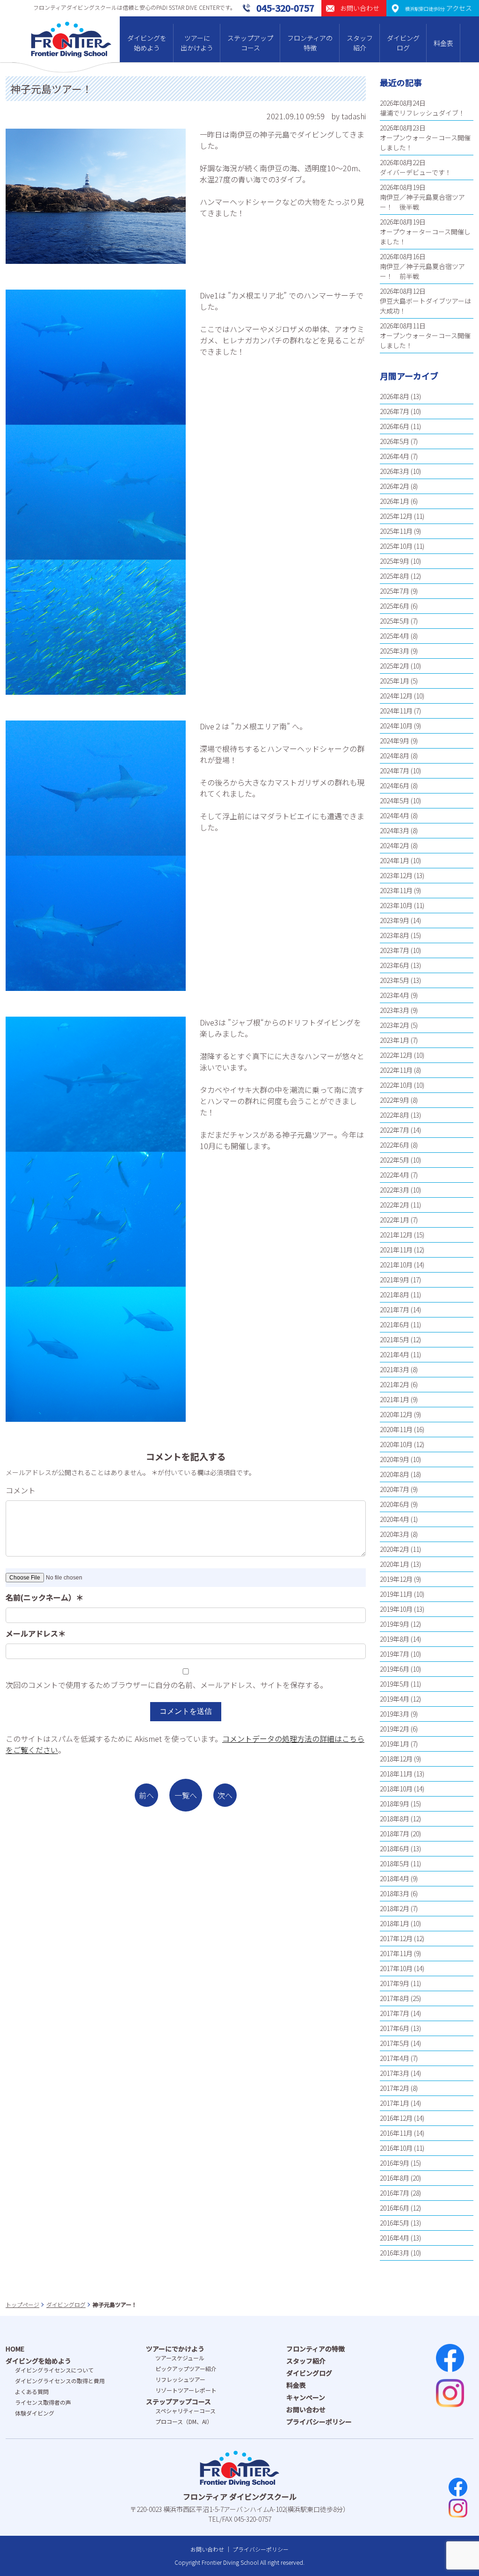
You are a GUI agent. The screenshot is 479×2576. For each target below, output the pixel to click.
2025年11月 (396, 531)
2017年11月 (396, 1953)
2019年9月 (395, 1624)
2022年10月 (396, 1085)
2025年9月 (395, 561)
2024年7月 (395, 771)
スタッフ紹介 (360, 43)
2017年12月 (396, 1938)
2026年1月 (395, 501)
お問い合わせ (306, 2409)
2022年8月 (395, 1115)
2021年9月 (395, 1280)
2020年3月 (395, 1534)
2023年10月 (396, 905)
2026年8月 (395, 396)
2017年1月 (395, 2103)
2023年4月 (395, 995)
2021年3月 (395, 1369)
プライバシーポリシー (319, 2422)
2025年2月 (395, 666)
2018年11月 (396, 1774)
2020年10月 (396, 1444)
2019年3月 (395, 1714)
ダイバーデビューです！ (416, 172)
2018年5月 (395, 1863)
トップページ (22, 2304)
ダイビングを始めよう (147, 43)
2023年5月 (395, 980)
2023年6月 (395, 965)
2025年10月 (396, 546)
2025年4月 (395, 636)
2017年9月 (395, 1983)
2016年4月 (395, 2238)
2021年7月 (395, 1310)
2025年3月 (395, 651)
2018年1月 (395, 1923)
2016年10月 (396, 2148)
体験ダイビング (35, 2413)
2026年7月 (395, 411)
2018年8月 (395, 1819)
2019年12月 (396, 1579)
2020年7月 (395, 1489)
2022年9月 (395, 1100)
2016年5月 (395, 2223)
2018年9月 (395, 1804)
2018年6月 (395, 1848)
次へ (225, 1795)
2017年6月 (395, 2028)
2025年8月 (395, 576)
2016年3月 (395, 2253)
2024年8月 (395, 756)
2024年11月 (396, 711)
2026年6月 (395, 426)
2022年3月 (395, 1190)
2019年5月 (395, 1684)
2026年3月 (395, 471)
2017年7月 (395, 2013)
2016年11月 (396, 2133)
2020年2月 (395, 1549)
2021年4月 (395, 1354)
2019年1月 (395, 1744)
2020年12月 (396, 1414)
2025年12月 (396, 516)
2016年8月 (395, 2178)
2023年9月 (395, 920)
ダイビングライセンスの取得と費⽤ (60, 2381)
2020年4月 (395, 1519)
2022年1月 (395, 1220)
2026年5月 (395, 441)
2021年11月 (396, 1250)
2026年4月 (395, 456)
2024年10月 (396, 726)
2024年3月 (395, 830)
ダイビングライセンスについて (54, 2370)
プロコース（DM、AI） (184, 2421)
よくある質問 (32, 2391)
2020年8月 (395, 1474)
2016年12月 (396, 2118)
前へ (146, 1795)
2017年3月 (395, 2073)
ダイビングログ (403, 43)
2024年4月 (395, 815)
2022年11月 (396, 1070)
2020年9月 (395, 1459)
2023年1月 (395, 1040)
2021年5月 (395, 1339)
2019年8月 (395, 1639)
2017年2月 (395, 2088)
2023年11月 (396, 890)
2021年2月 (395, 1384)
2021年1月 (395, 1399)
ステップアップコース (250, 43)
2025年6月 (395, 606)
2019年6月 (395, 1669)
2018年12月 (396, 1759)
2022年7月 (395, 1130)
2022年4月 (395, 1175)
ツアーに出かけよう (197, 43)
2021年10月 (396, 1265)
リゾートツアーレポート (186, 2390)
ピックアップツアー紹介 (186, 2369)
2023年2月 (395, 1025)
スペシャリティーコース (185, 2411)
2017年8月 (395, 1998)
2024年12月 (396, 696)
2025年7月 (395, 591)
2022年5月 (395, 1160)
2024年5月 (395, 800)
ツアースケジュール (180, 2358)
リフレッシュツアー (180, 2379)
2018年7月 (395, 1834)
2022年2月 (395, 1205)
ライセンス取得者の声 (43, 2402)
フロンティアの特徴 (310, 43)
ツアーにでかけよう (175, 2349)
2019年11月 (396, 1594)
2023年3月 (395, 1010)
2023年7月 (395, 950)
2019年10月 (396, 1609)
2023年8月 (395, 935)
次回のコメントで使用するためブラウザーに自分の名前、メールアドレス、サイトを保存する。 (167, 1685)
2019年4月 (395, 1699)
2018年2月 (395, 1908)
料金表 (443, 43)
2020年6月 (395, 1504)
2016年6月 (395, 2208)
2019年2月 (395, 1729)
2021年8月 (395, 1295)
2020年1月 (395, 1564)
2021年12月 (396, 1235)
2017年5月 (395, 2043)
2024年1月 (395, 860)
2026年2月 (395, 486)
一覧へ (186, 1795)
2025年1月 (395, 681)
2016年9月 (395, 2163)
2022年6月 (395, 1145)
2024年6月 (395, 786)
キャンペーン (306, 2397)
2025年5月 (395, 621)
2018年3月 (395, 1893)
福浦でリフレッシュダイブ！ (422, 113)
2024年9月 (395, 741)
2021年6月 (395, 1324)
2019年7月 (395, 1654)
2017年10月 (396, 1968)
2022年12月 (396, 1055)
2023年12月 (396, 875)
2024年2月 (395, 845)
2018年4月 (395, 1878)
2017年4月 (395, 2058)
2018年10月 (396, 1789)
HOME (15, 2349)
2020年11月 (396, 1429)
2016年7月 (395, 2193)
